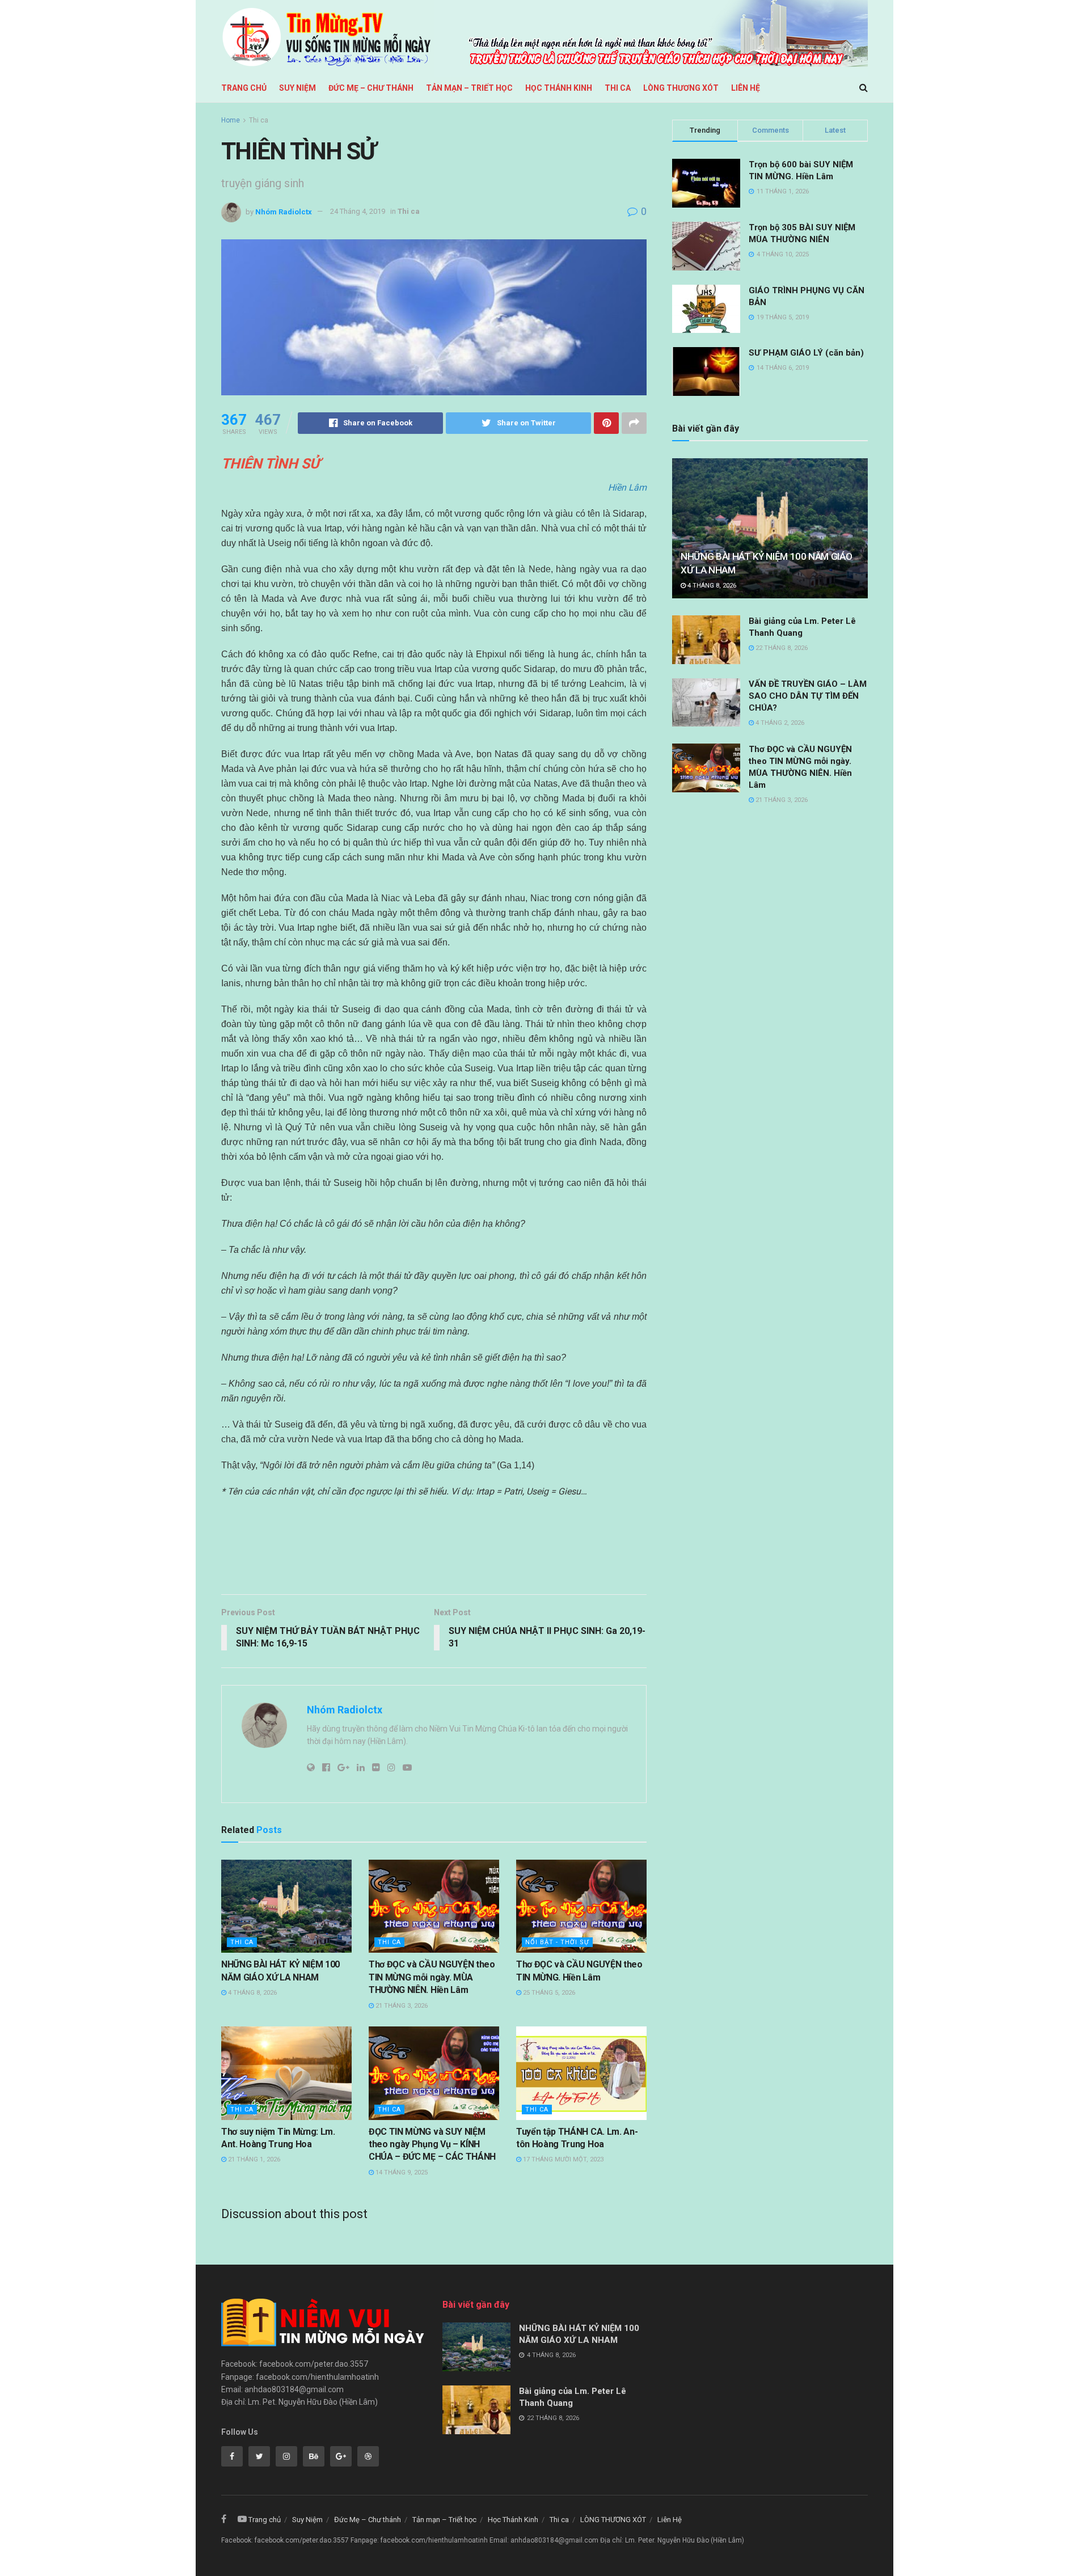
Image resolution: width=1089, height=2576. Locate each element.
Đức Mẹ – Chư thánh (371, 88)
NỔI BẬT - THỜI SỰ (557, 1942)
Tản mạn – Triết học (469, 88)
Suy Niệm (297, 88)
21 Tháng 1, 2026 (253, 2159)
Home (231, 120)
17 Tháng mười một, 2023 (562, 2159)
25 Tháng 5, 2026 (548, 1993)
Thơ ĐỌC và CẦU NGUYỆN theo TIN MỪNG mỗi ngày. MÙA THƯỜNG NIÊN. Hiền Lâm (432, 1977)
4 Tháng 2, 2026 (779, 723)
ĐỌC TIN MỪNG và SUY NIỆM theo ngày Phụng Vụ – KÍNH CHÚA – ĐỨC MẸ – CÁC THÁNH (432, 2144)
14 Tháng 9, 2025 (401, 2172)
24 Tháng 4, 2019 (358, 211)
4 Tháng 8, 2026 (252, 1993)
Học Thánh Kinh (559, 88)
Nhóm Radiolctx (284, 211)
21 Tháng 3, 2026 (401, 2006)
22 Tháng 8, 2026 (781, 648)
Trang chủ (244, 88)
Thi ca (618, 88)
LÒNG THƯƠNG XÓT (681, 88)
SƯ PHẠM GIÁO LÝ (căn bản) (806, 353)
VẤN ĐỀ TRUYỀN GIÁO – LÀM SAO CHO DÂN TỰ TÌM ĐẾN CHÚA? (808, 696)
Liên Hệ (746, 88)
